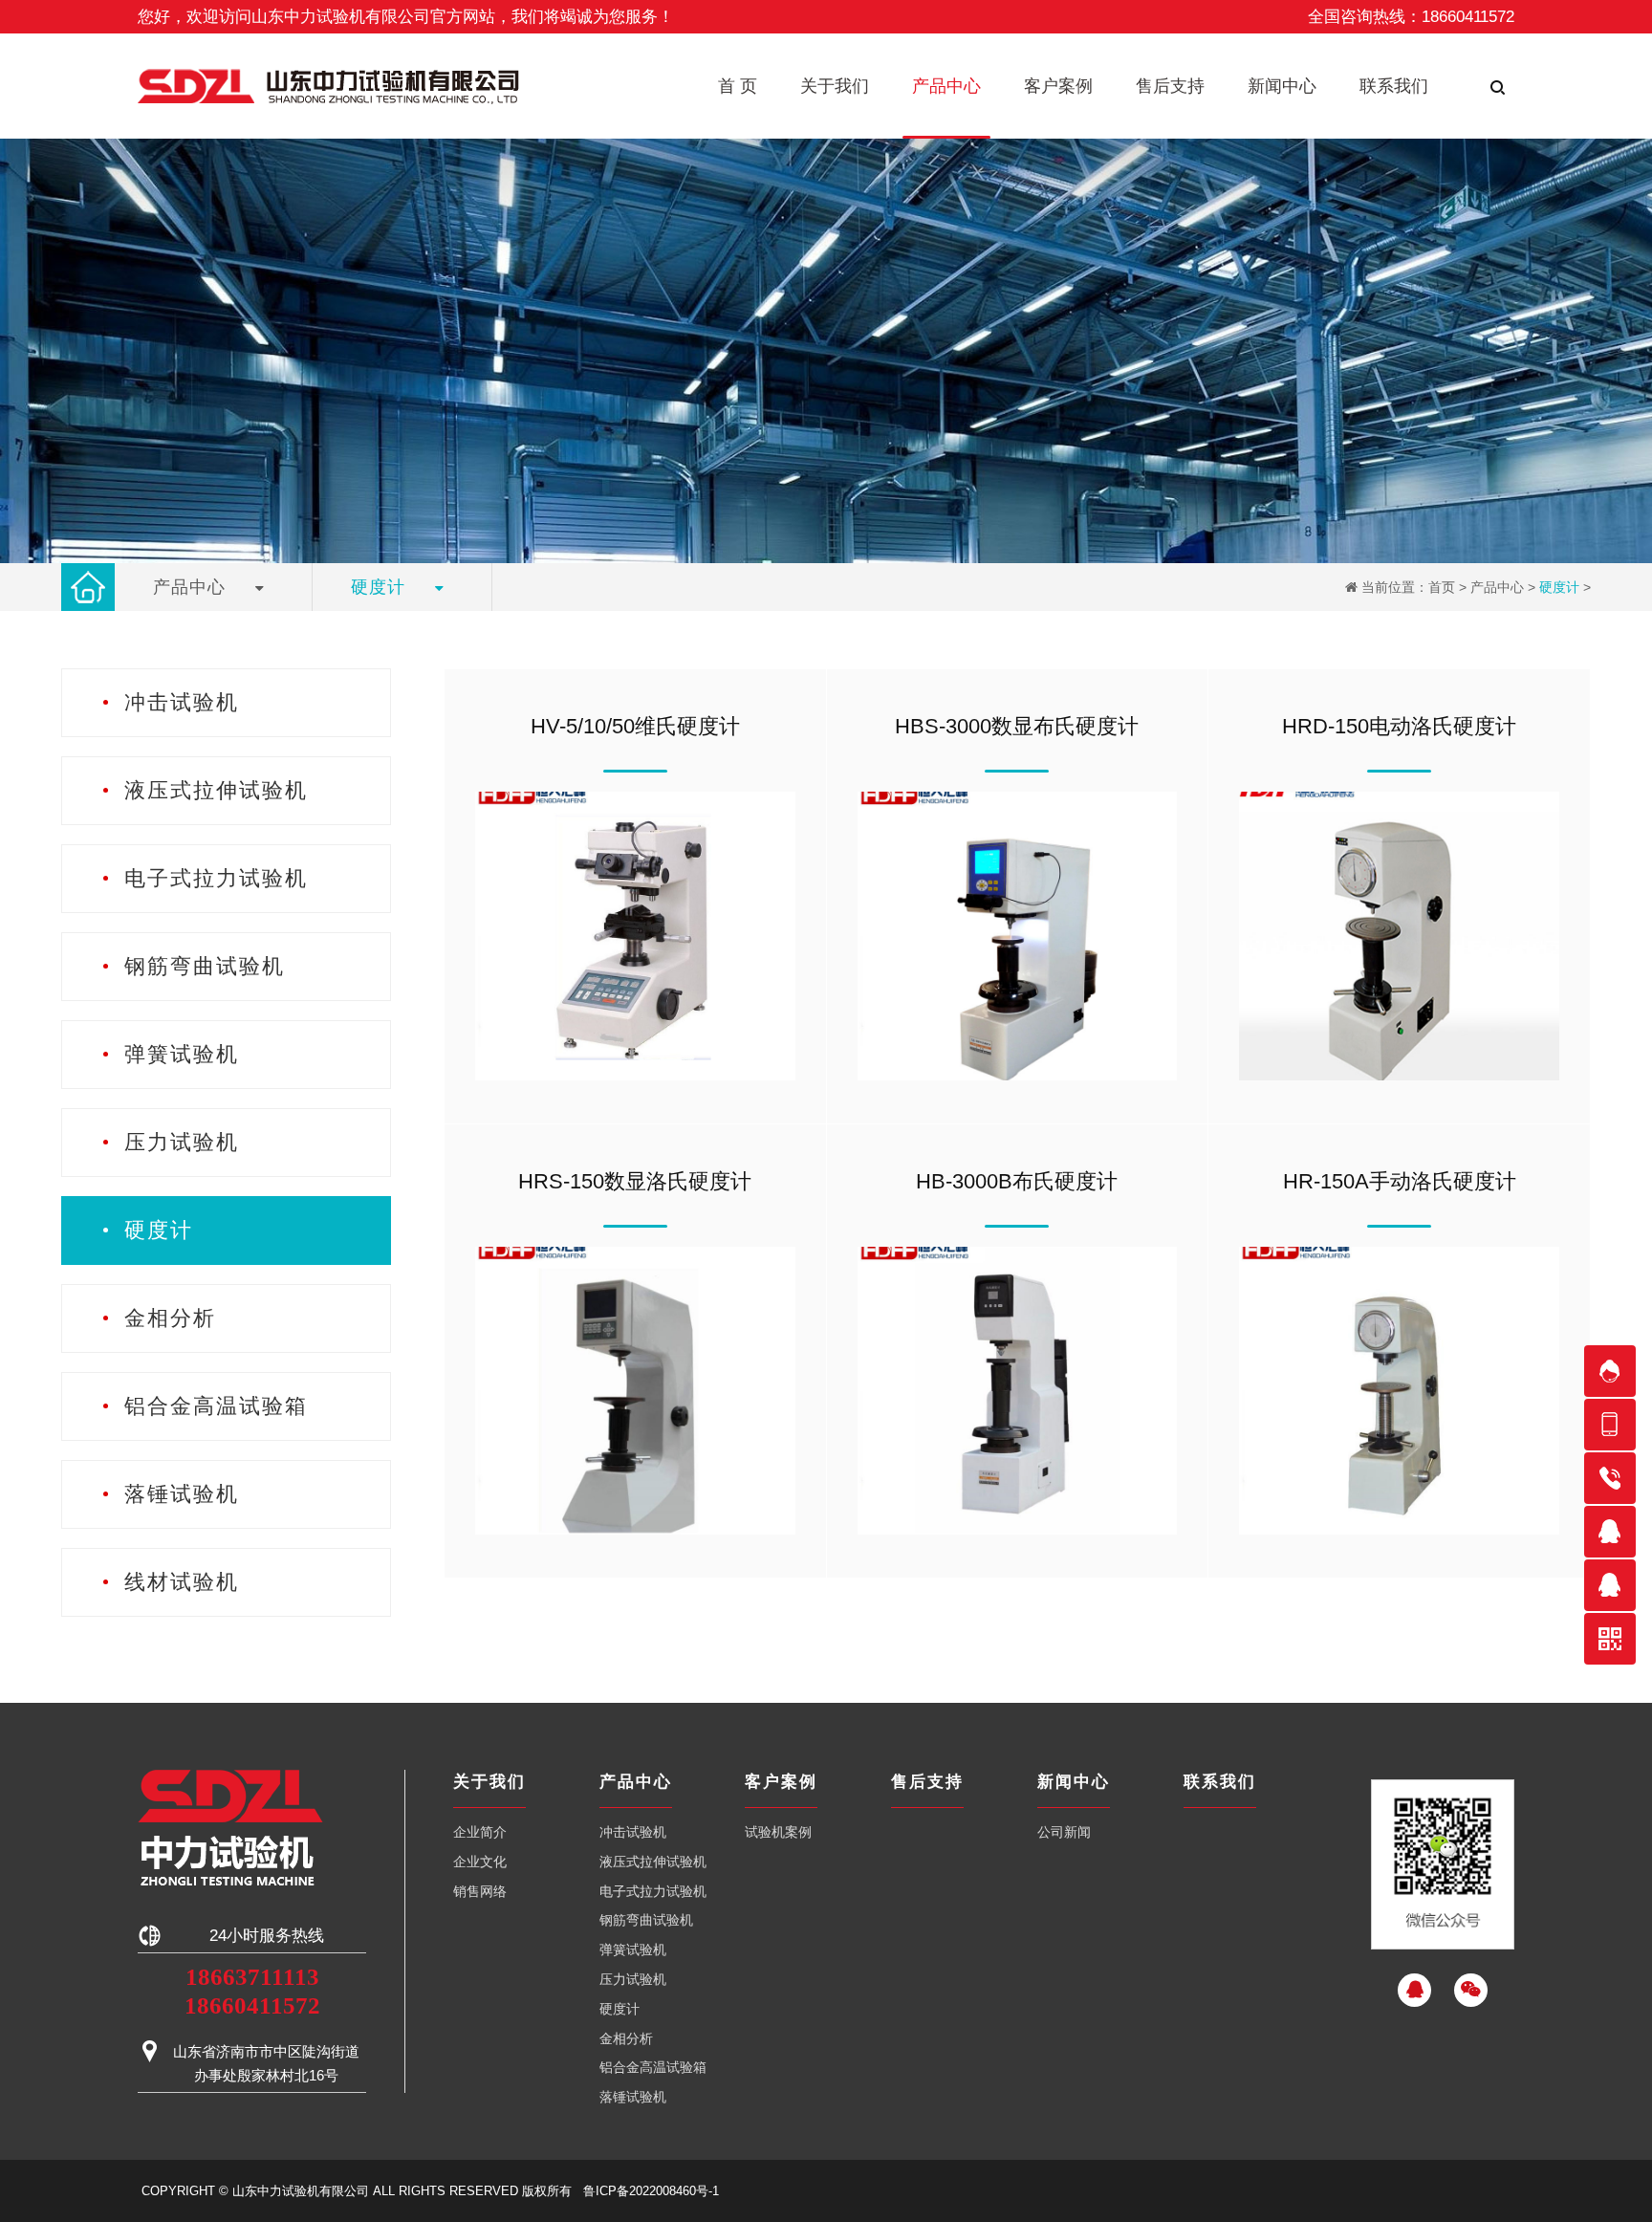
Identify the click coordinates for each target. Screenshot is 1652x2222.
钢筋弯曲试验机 (646, 1920)
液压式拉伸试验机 (653, 1862)
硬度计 (1559, 587)
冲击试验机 (633, 1832)
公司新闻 (1064, 1832)
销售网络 (480, 1891)
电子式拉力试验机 (653, 1891)
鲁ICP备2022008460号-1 (651, 2191)
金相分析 (626, 2038)
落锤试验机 (633, 2097)
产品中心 (1497, 587)
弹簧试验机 (633, 1950)
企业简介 (480, 1832)
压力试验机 (633, 1979)
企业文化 (480, 1862)
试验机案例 (778, 1832)
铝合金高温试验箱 (653, 2067)
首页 (1442, 587)
